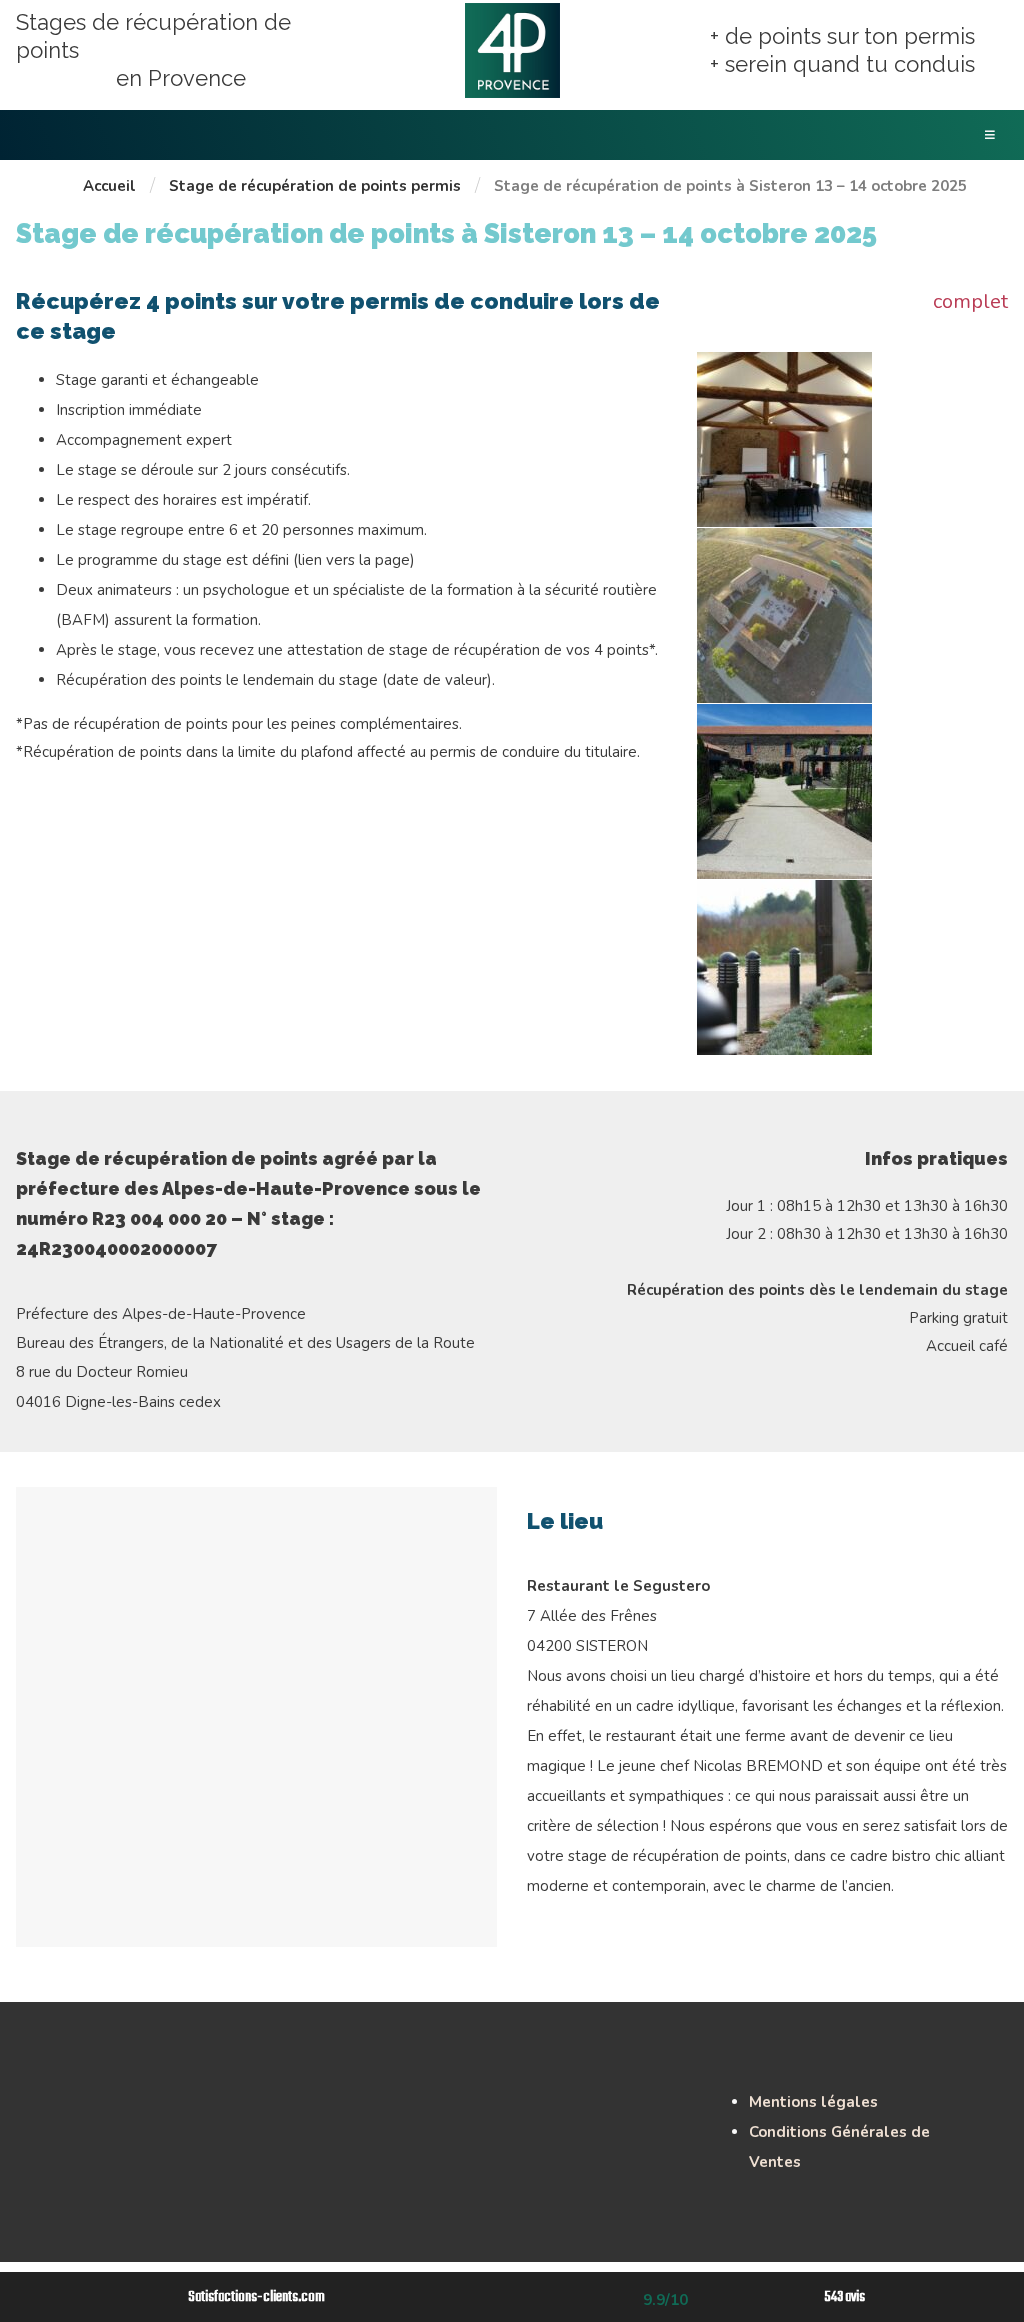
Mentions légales (813, 2102)
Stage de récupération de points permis (315, 186)
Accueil (109, 186)
